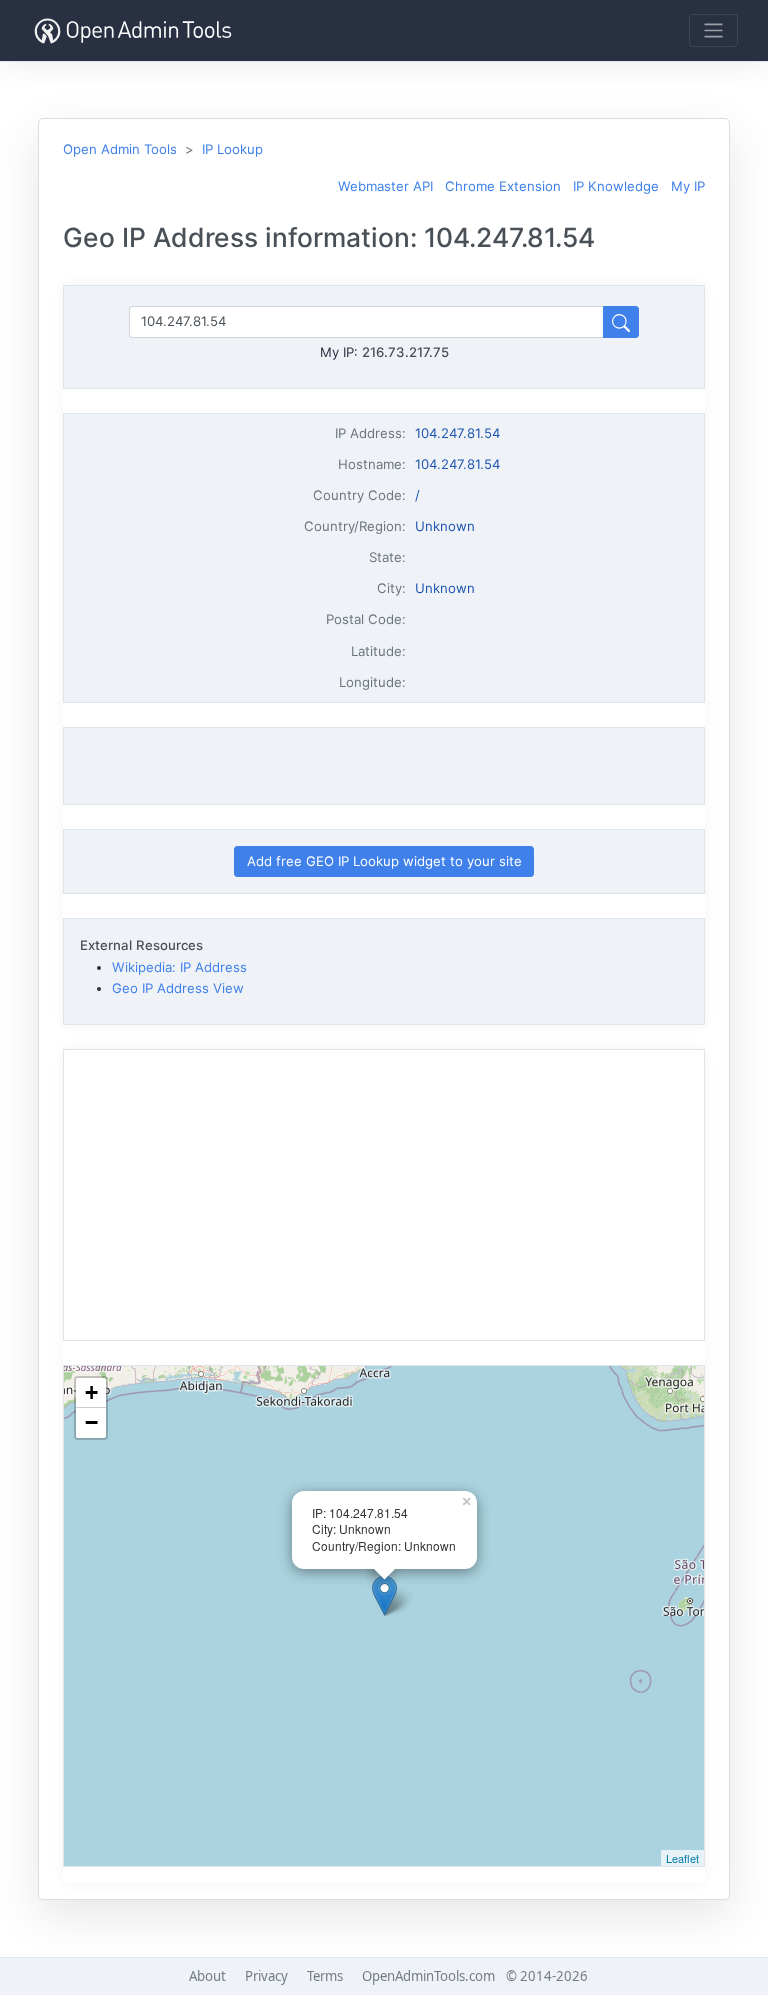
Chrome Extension (503, 186)
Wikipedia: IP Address (179, 967)
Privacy (266, 1976)
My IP (688, 186)
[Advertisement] (384, 766)
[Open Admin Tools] (133, 30)
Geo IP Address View (178, 988)
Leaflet (682, 1858)
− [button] (91, 1422)
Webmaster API (385, 186)
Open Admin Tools (120, 149)
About (207, 1976)
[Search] (621, 321)
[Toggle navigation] (713, 30)
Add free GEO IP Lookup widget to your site (384, 861)
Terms (325, 1976)
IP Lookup (232, 149)
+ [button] (91, 1392)
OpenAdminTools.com (428, 1976)
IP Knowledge (616, 186)
